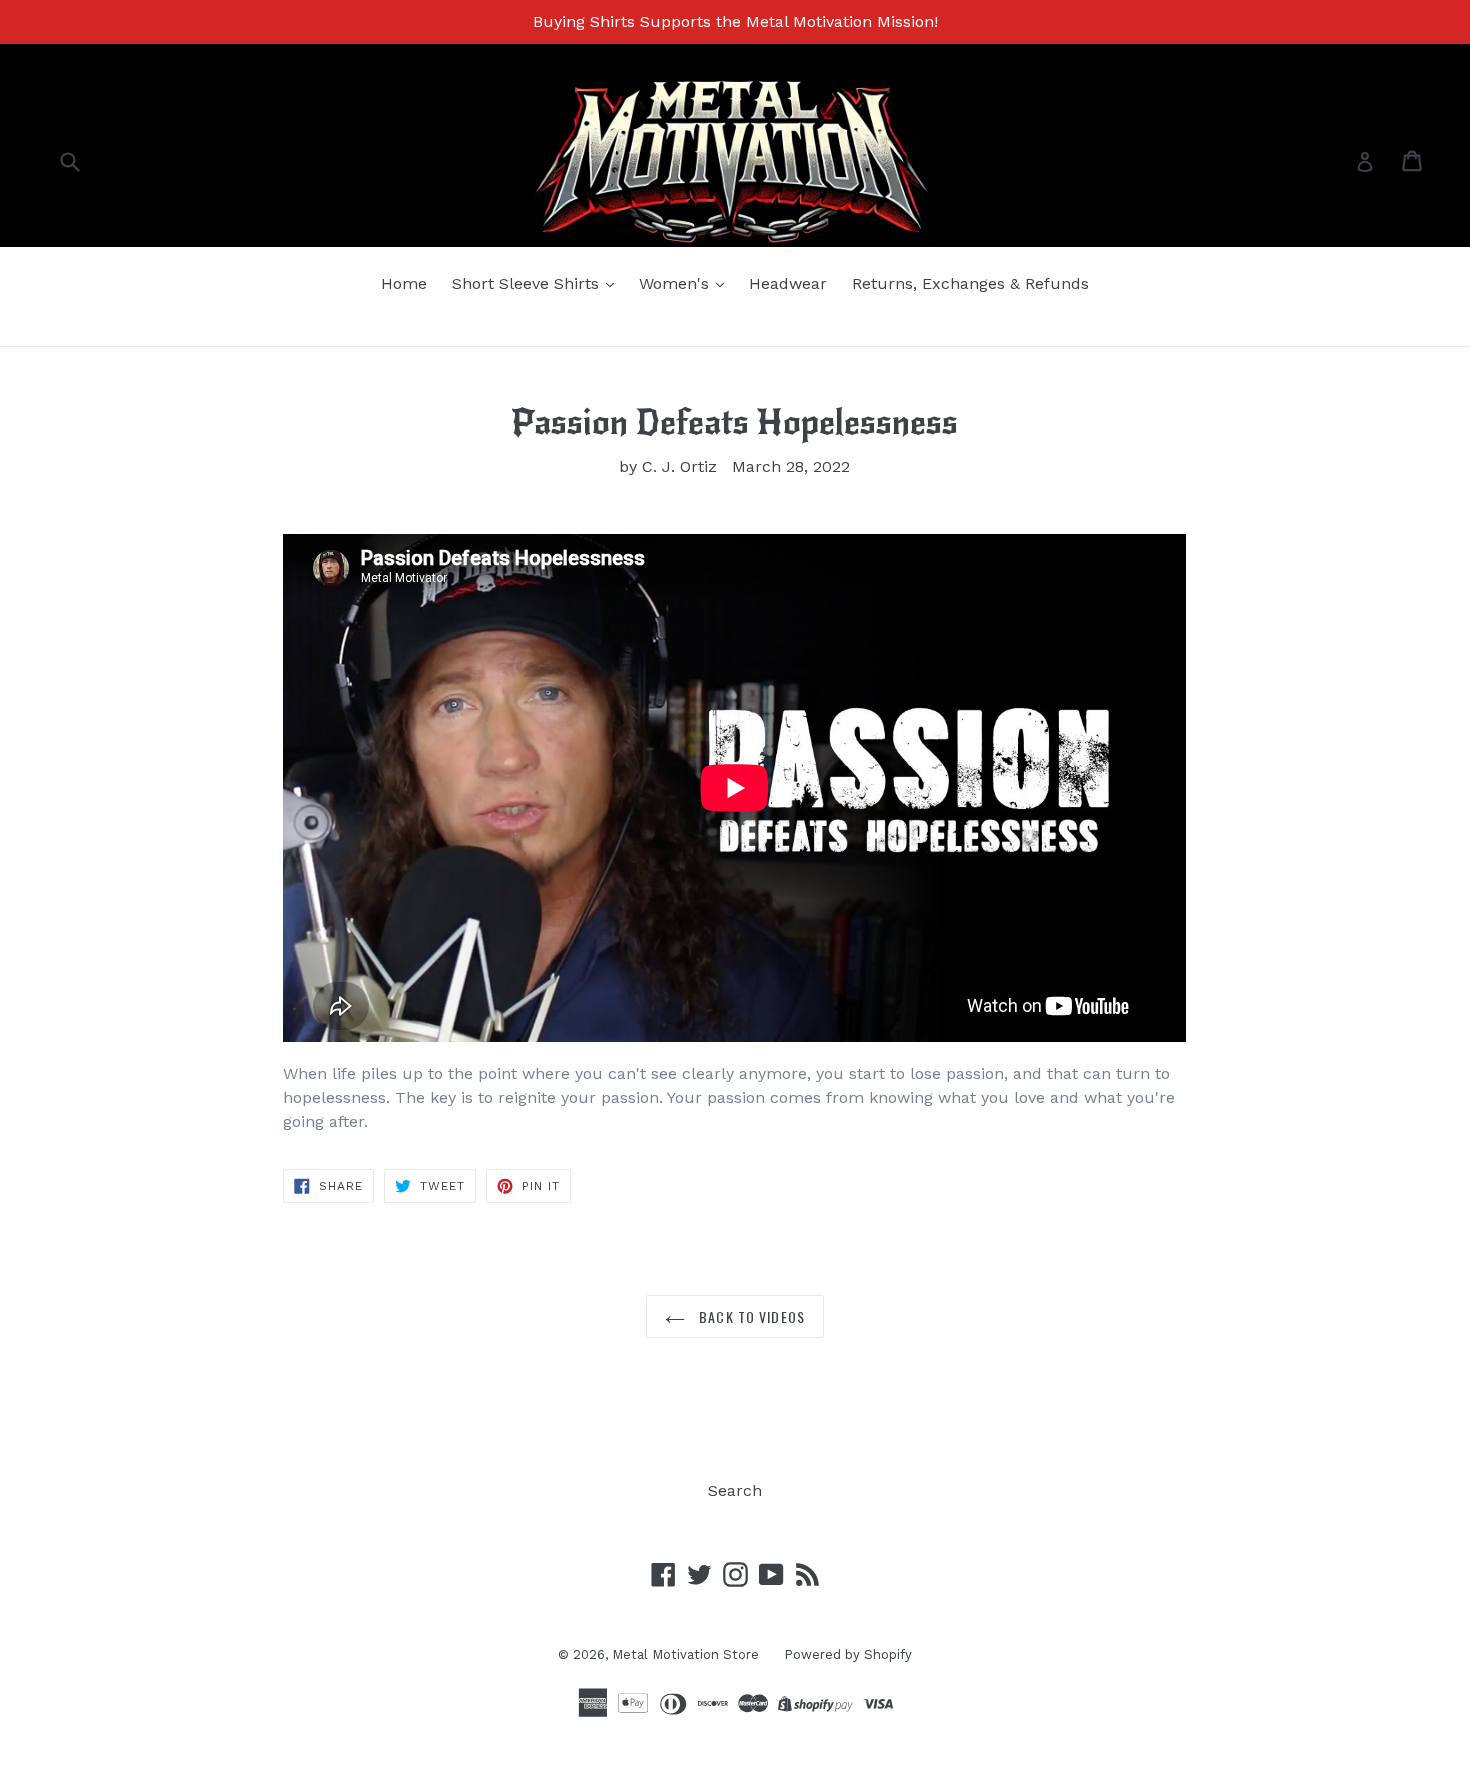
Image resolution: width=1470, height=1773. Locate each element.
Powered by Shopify (848, 1654)
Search (735, 1490)
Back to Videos (750, 1316)
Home (404, 283)
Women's (676, 283)
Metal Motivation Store (685, 1654)
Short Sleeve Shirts (528, 283)
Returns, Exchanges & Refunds (970, 283)
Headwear (788, 283)
